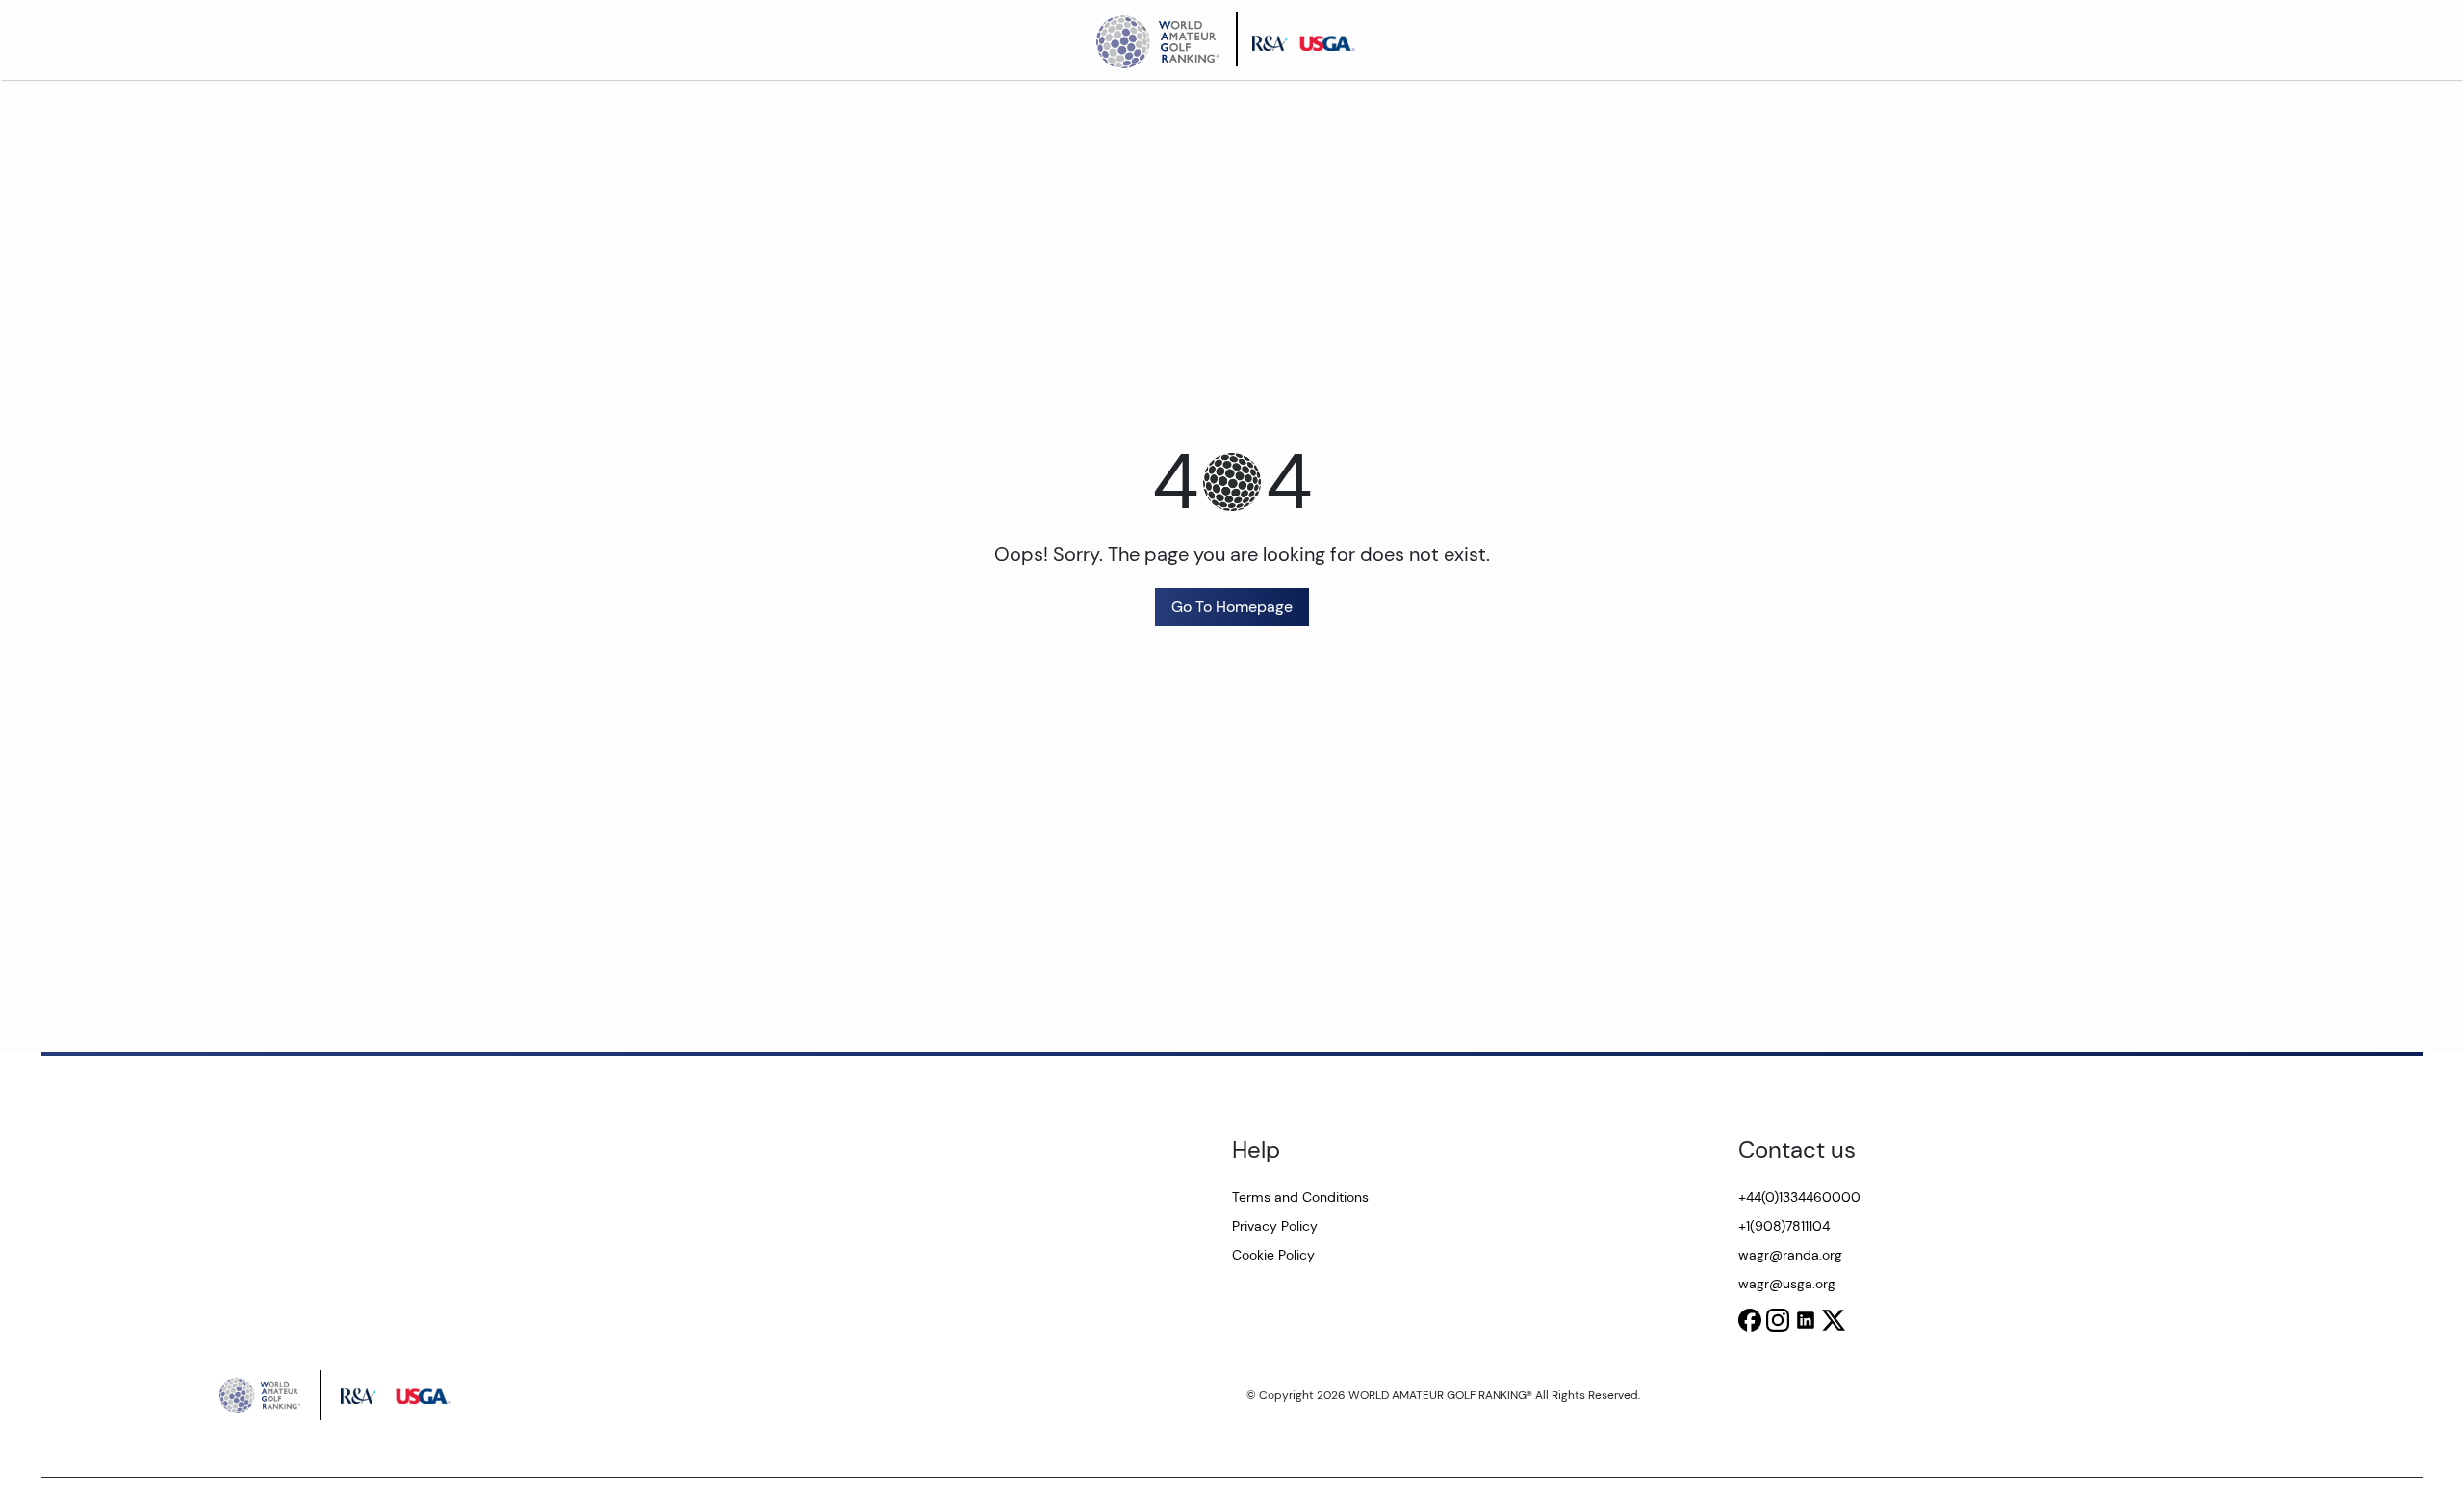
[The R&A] (1275, 39)
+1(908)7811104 (1784, 1226)
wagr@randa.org (1790, 1255)
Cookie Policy (1273, 1255)
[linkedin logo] (1806, 1320)
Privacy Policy (1275, 1226)
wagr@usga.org (1787, 1284)
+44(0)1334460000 (1799, 1197)
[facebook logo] (1750, 1320)
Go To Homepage (1232, 607)
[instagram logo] (1778, 1320)
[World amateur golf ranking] (1164, 39)
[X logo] (1834, 1320)
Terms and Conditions (1300, 1197)
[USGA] (1333, 39)
